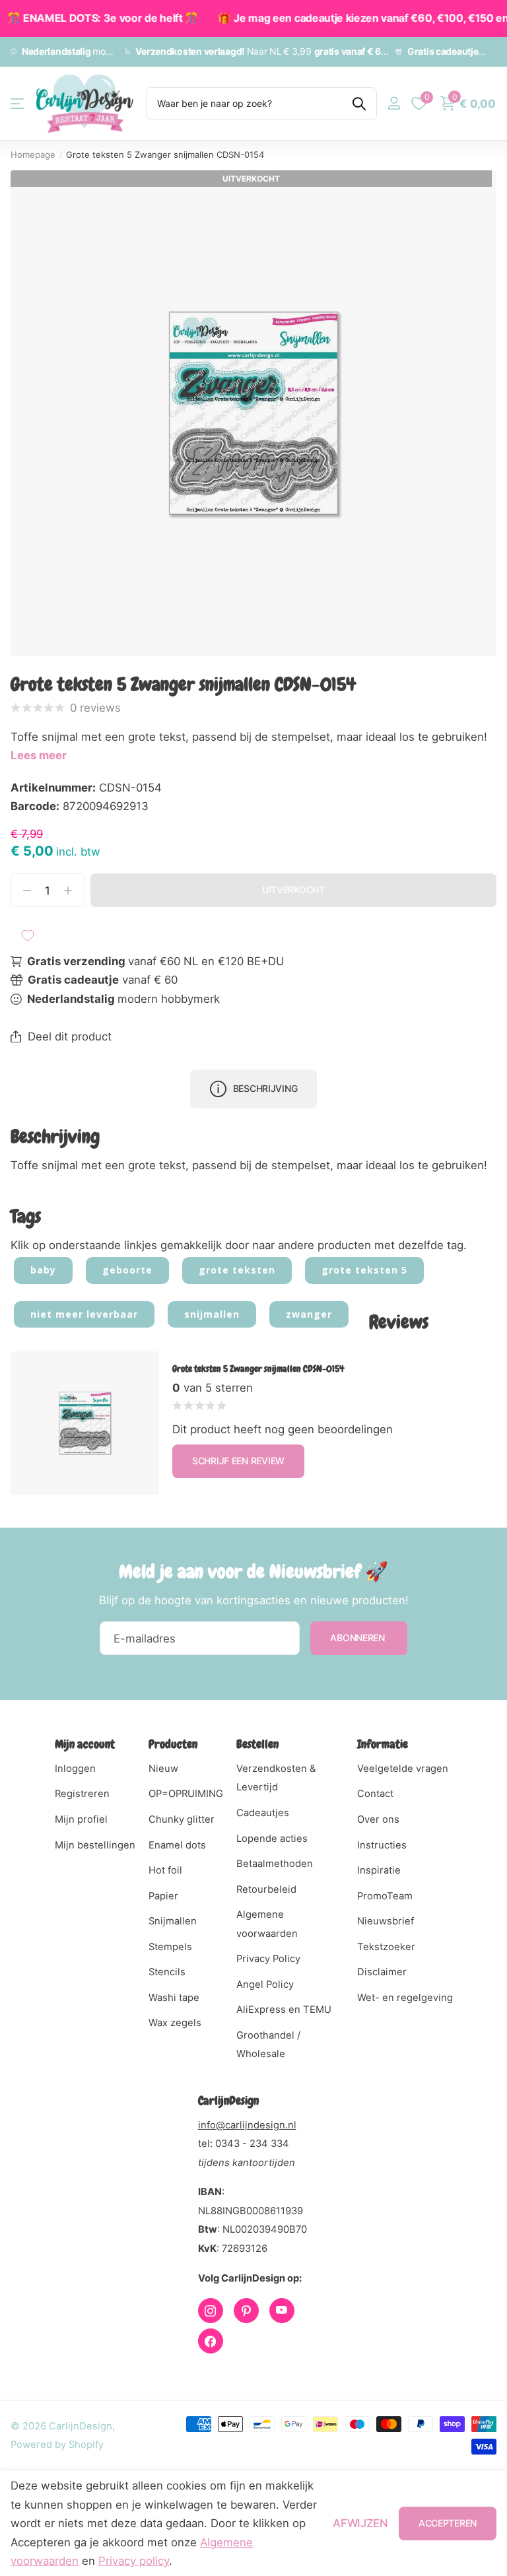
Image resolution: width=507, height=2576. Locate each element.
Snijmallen (173, 1921)
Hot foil (165, 1870)
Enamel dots (177, 1845)
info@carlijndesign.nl (247, 2125)
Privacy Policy (268, 1959)
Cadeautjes (263, 1813)
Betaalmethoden (275, 1864)
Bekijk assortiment (18, 103)
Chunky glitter (182, 1819)
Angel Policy (265, 1984)
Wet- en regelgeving (405, 1998)
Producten (173, 1744)
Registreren (82, 1794)
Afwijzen (360, 2523)
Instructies (382, 1845)
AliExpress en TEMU (284, 2010)
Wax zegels (175, 2023)
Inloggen (75, 1769)
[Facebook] (211, 2341)
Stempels (170, 1947)
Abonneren (358, 1638)
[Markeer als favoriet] (28, 935)
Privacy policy (134, 2561)
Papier (163, 1896)
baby (43, 1270)
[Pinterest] (246, 2311)
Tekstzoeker (386, 1947)
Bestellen (257, 1744)
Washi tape (174, 1998)
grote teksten (237, 1270)
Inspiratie (379, 1870)
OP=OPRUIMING (186, 1794)
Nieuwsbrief (386, 1921)
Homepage (33, 154)
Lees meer (39, 755)
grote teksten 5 (364, 1270)
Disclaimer (382, 1972)
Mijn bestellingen (95, 1845)
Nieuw (163, 1769)
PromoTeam (385, 1896)
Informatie (383, 1744)
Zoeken (359, 104)
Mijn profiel (81, 1819)
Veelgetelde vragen (403, 1769)
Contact (375, 1794)
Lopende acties (272, 1839)
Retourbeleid (266, 1889)
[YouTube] (282, 2311)
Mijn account (85, 1744)
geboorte (127, 1270)
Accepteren (448, 2523)
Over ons (378, 1819)
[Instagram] (211, 2311)
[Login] (394, 103)
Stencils (167, 1972)
